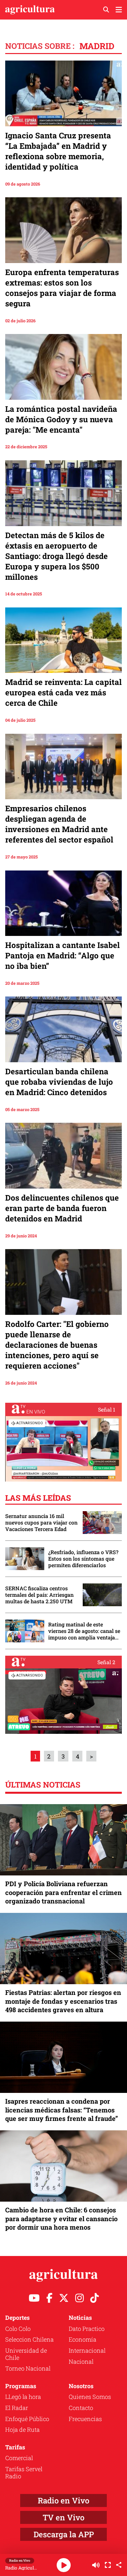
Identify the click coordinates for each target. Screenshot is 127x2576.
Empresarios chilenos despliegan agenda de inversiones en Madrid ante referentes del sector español (59, 824)
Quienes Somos (90, 2397)
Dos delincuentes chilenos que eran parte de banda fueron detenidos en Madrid (62, 1208)
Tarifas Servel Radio (24, 2472)
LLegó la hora (23, 2397)
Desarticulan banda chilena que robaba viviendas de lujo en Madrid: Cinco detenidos (59, 1082)
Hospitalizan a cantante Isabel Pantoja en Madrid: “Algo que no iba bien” (63, 955)
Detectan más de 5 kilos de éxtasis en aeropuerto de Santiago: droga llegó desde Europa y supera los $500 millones (56, 556)
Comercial (19, 2458)
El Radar (17, 2408)
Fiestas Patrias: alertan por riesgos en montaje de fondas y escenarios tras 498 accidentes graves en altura (63, 2001)
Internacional (87, 2350)
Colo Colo (18, 2329)
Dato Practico (87, 2329)
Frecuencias (85, 2419)
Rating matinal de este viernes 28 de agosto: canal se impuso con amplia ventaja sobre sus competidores (84, 1631)
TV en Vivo (63, 2517)
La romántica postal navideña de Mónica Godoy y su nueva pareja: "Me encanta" (61, 419)
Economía (83, 2339)
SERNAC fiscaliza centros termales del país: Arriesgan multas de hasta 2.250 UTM (39, 1595)
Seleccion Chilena (29, 2339)
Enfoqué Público (27, 2419)
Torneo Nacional (28, 2368)
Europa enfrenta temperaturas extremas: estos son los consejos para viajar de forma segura (62, 288)
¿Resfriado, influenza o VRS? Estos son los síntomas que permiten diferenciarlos (83, 1559)
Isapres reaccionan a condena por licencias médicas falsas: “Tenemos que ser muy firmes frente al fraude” (62, 2110)
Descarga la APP (64, 2534)
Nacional (81, 2361)
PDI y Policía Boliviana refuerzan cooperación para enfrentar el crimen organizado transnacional (63, 1892)
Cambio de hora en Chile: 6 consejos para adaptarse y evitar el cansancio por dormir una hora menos (61, 2218)
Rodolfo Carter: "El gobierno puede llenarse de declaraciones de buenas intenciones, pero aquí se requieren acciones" (57, 1345)
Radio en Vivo (63, 2500)
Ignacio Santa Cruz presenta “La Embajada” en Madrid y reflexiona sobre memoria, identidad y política (58, 151)
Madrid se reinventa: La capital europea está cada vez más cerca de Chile (63, 692)
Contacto (81, 2408)
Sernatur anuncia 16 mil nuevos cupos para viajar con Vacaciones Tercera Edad (41, 1523)
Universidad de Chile (26, 2354)
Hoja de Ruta (22, 2430)
